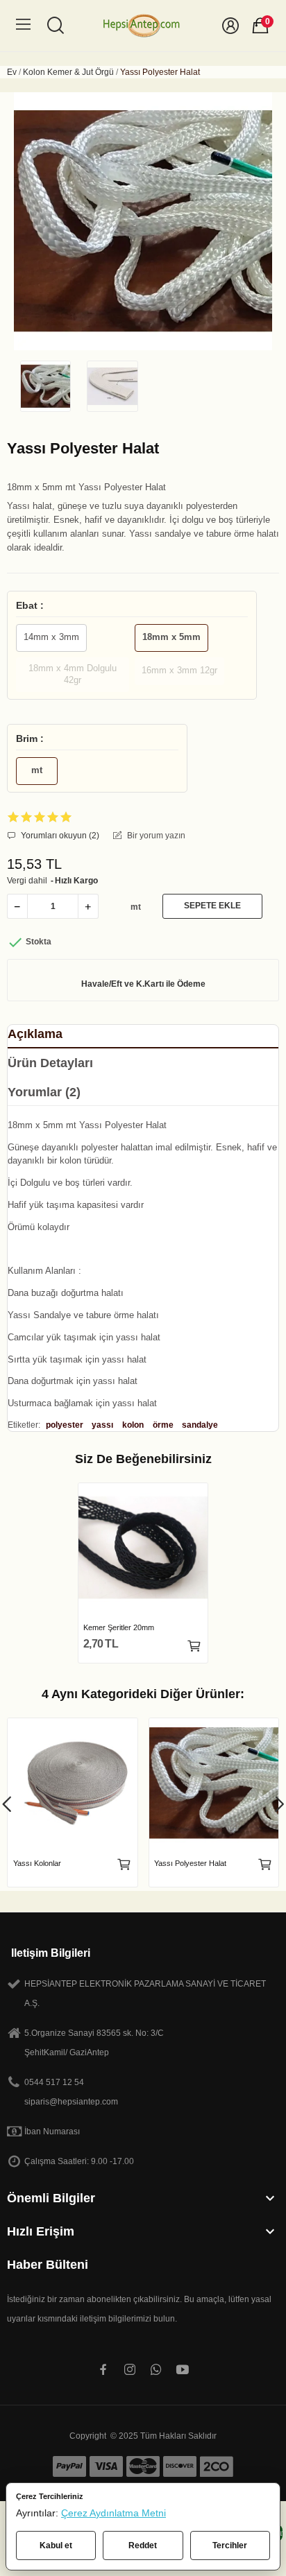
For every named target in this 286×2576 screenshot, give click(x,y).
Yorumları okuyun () (59, 836)
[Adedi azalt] (17, 906)
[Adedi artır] (88, 906)
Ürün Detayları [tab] (50, 1063)
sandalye (200, 1425)
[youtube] (183, 2370)
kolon (133, 1425)
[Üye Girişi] (230, 26)
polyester (65, 1425)
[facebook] (103, 2370)
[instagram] (130, 2370)
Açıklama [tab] (35, 1034)
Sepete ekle (212, 906)
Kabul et (56, 2545)
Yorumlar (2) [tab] (44, 1092)
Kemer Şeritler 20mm (119, 1627)
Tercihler (230, 2545)
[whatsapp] (156, 2370)
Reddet (143, 2545)
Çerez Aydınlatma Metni (113, 2513)
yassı (102, 1425)
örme (163, 1425)
